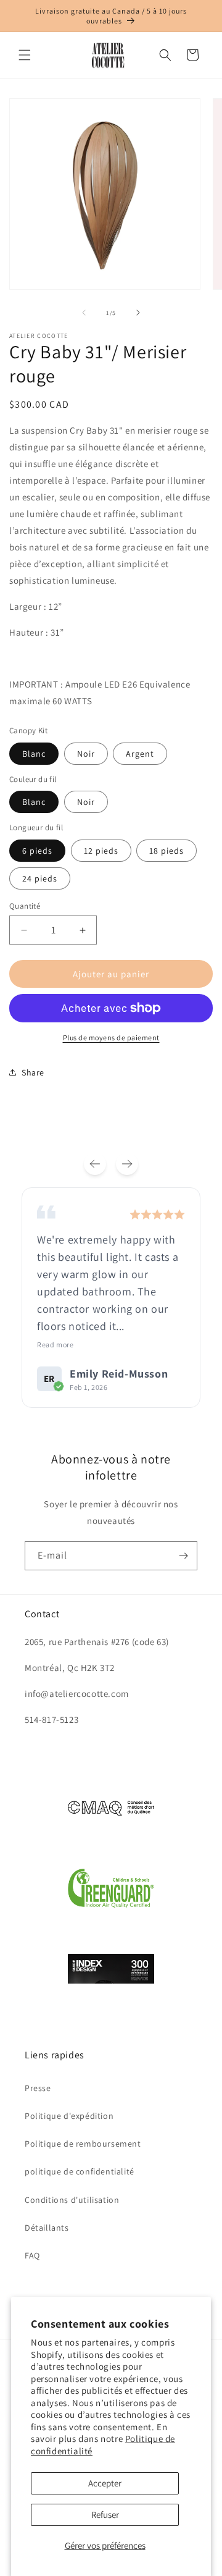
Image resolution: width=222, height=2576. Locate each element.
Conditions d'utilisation (72, 2200)
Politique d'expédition (69, 2116)
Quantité (25, 906)
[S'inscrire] (183, 1556)
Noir (86, 754)
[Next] (127, 1164)
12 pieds (101, 851)
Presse (38, 2088)
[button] (25, 55)
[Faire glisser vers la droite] (138, 313)
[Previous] (95, 1164)
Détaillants (47, 2228)
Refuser (105, 2515)
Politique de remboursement (83, 2144)
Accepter (105, 2483)
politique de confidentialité (80, 2171)
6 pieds (37, 851)
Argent (140, 754)
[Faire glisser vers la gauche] (84, 313)
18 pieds (166, 851)
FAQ (32, 2255)
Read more (55, 1345)
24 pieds (40, 878)
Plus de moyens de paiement (111, 1038)
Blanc (34, 754)
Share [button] (33, 1072)
